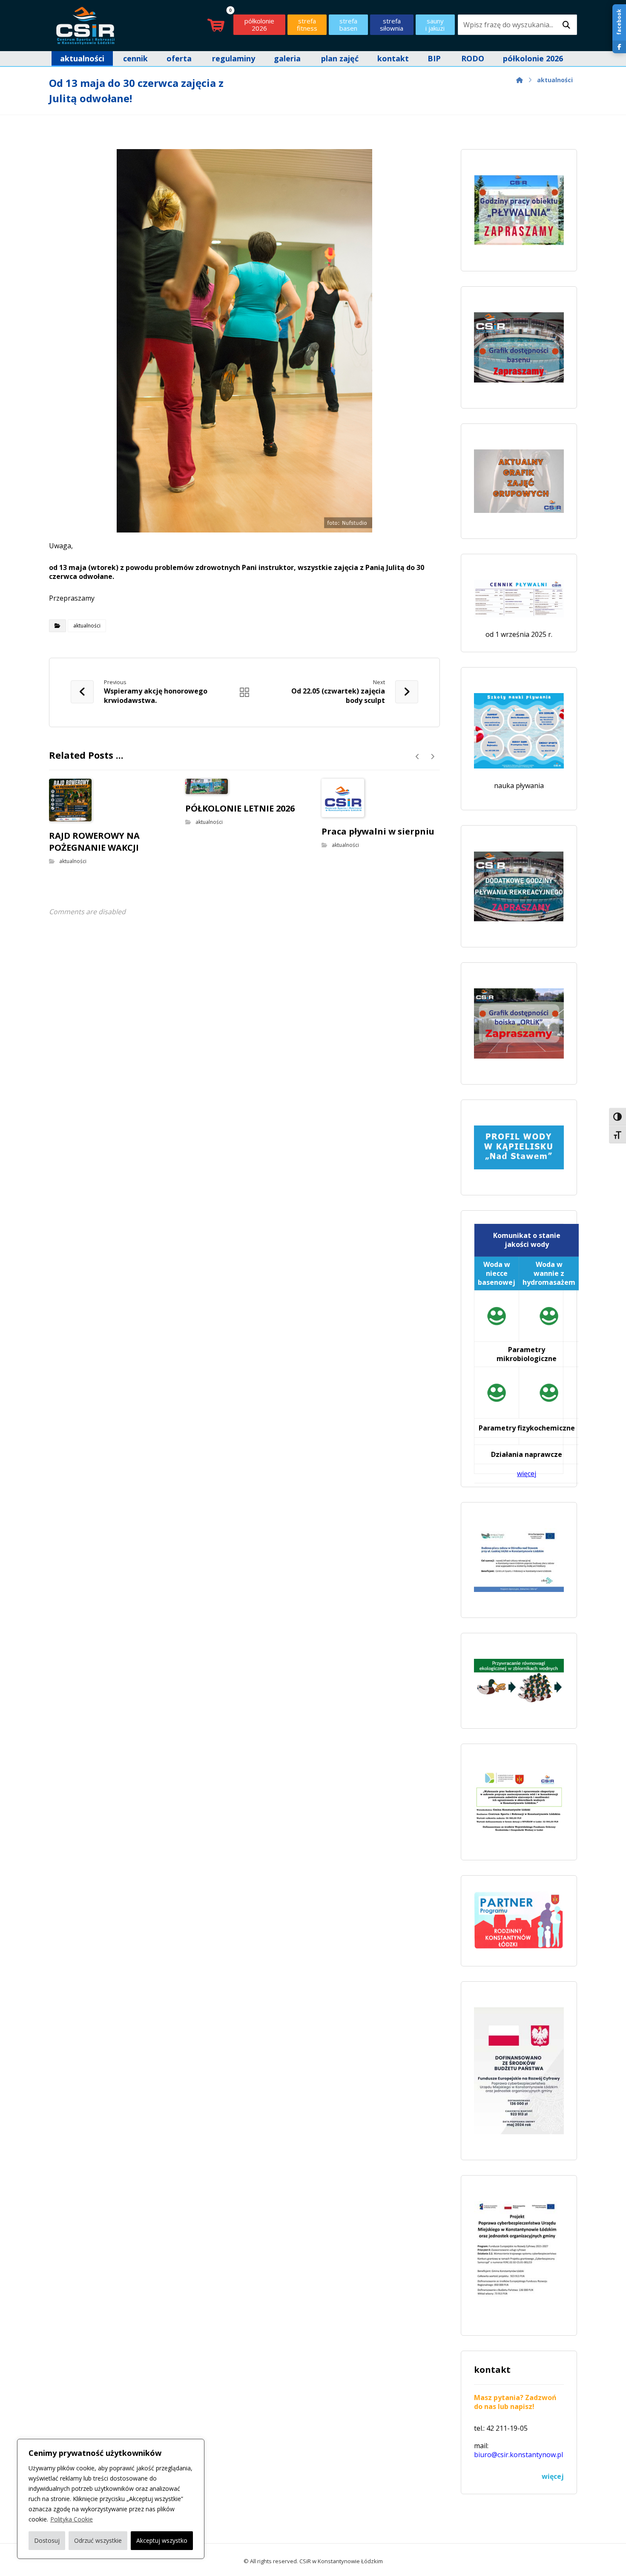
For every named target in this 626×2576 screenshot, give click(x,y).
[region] (111, 2499)
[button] (566, 25)
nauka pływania (519, 786)
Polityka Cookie (72, 2519)
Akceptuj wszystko (162, 2540)
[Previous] (418, 757)
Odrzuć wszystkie (98, 2540)
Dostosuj (47, 2540)
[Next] (432, 757)
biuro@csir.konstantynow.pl (518, 2455)
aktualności (87, 626)
